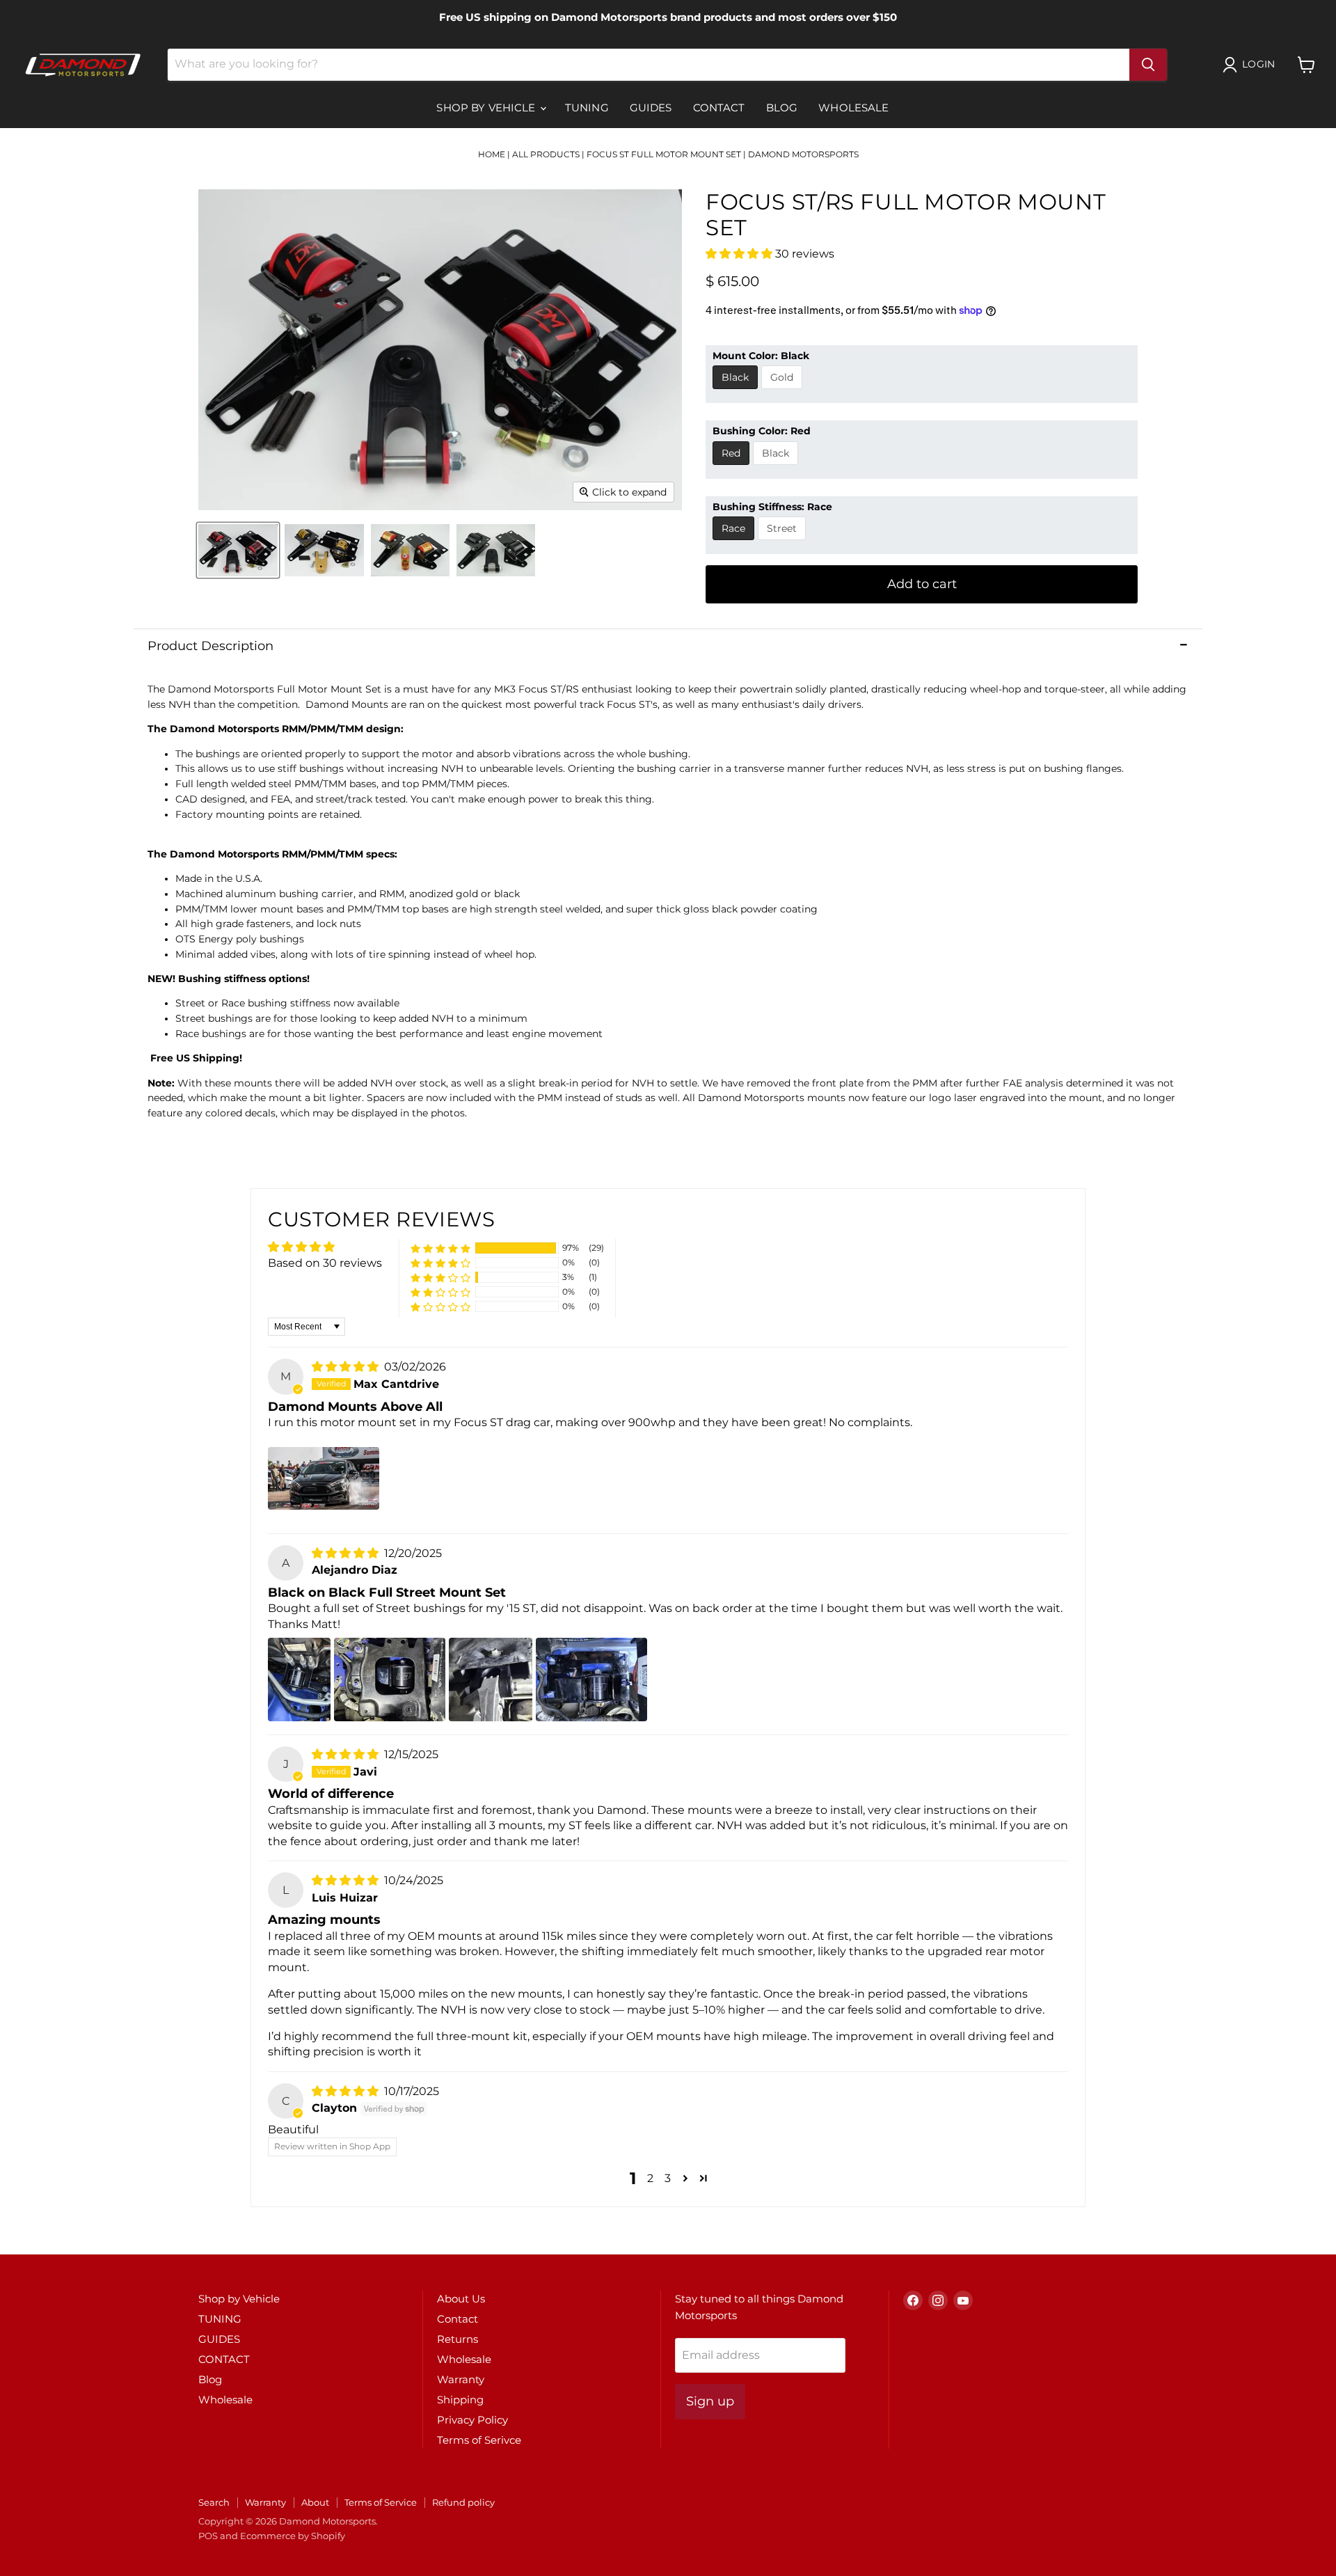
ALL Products (546, 154)
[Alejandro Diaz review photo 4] (591, 1680)
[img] (347, 1367)
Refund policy (463, 2502)
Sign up (710, 2401)
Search (214, 2502)
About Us (461, 2299)
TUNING (587, 108)
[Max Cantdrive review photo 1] (324, 1478)
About (315, 2502)
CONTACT (719, 108)
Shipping (460, 2400)
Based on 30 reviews (325, 1263)
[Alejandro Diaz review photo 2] (390, 1680)
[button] (740, 254)
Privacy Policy (472, 2420)
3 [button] (668, 2178)
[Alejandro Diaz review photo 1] (299, 1680)
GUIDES (651, 108)
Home (492, 154)
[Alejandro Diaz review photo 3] (491, 1680)
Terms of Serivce (479, 2440)
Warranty (461, 2379)
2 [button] (650, 2178)
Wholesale (853, 108)
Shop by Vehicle (487, 108)
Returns (458, 2339)
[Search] (1148, 65)
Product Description (210, 646)
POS (208, 2536)
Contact (458, 2319)
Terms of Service (381, 2502)
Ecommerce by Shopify (293, 2536)
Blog (782, 108)
